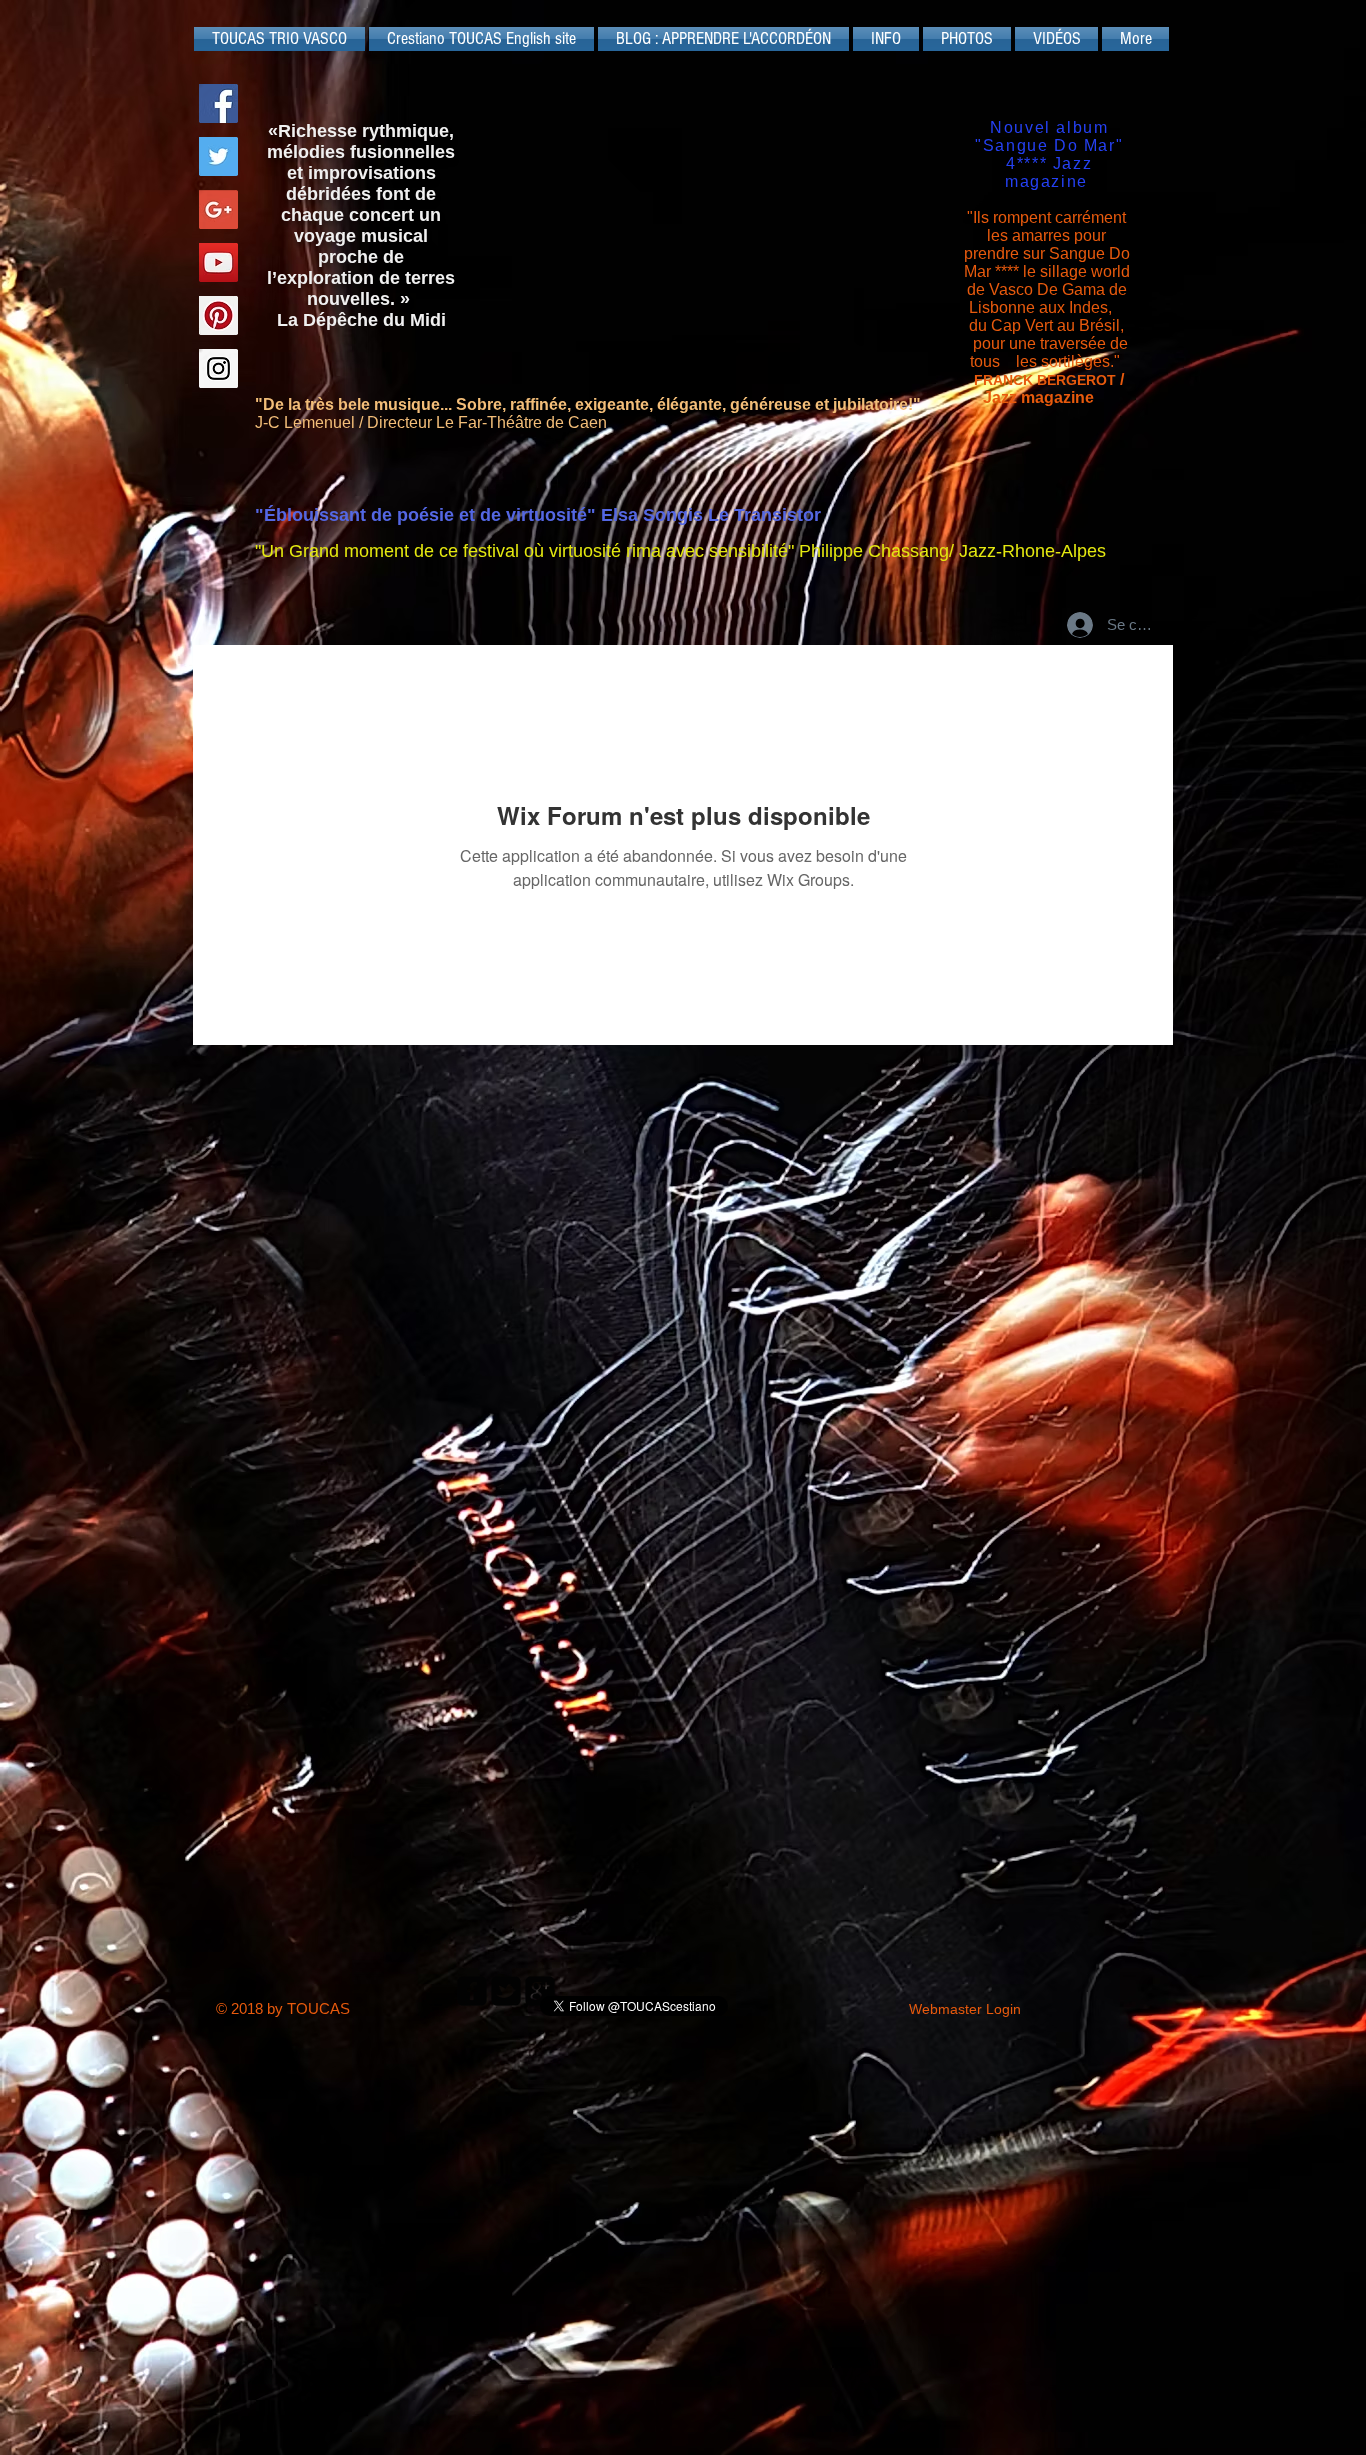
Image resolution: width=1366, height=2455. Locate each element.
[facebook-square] (472, 1991)
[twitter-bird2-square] (506, 1991)
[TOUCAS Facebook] (218, 103)
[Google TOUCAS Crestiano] (218, 209)
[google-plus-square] (540, 1991)
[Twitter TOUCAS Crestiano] (218, 156)
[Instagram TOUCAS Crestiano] (218, 368)
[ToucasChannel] (218, 262)
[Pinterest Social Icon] (218, 315)
